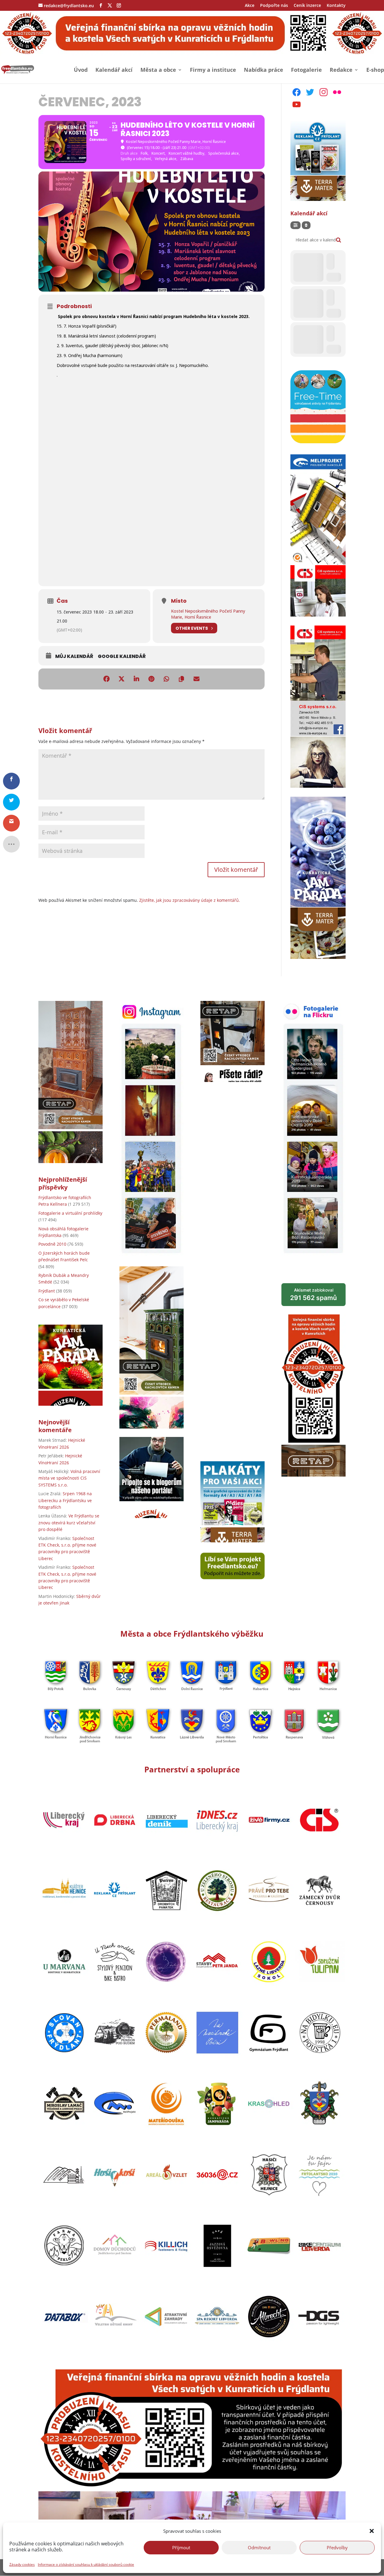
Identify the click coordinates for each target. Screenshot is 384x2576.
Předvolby (337, 2547)
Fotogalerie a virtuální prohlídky (70, 1213)
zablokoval (313, 1294)
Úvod (81, 70)
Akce (250, 6)
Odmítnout (259, 2547)
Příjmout (181, 2547)
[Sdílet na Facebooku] (106, 679)
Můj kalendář (74, 656)
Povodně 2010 (52, 1244)
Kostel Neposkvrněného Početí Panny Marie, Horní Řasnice (208, 614)
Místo (179, 601)
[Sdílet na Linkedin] (136, 679)
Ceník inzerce (307, 6)
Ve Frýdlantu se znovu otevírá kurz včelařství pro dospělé (69, 1523)
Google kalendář (122, 656)
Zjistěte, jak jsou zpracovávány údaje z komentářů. (190, 900)
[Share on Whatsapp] (166, 679)
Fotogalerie (306, 70)
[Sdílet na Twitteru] (121, 679)
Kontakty (336, 6)
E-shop (375, 70)
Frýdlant (47, 1291)
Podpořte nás (274, 6)
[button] (372, 2531)
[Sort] (306, 225)
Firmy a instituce (213, 70)
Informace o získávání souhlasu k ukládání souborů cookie (86, 2564)
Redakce (341, 70)
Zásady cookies (22, 2564)
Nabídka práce (264, 70)
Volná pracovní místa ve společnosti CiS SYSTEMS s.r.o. (69, 1478)
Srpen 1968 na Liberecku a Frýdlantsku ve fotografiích (65, 1500)
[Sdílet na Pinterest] (151, 679)
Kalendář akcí (114, 70)
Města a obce (158, 70)
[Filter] (295, 225)
